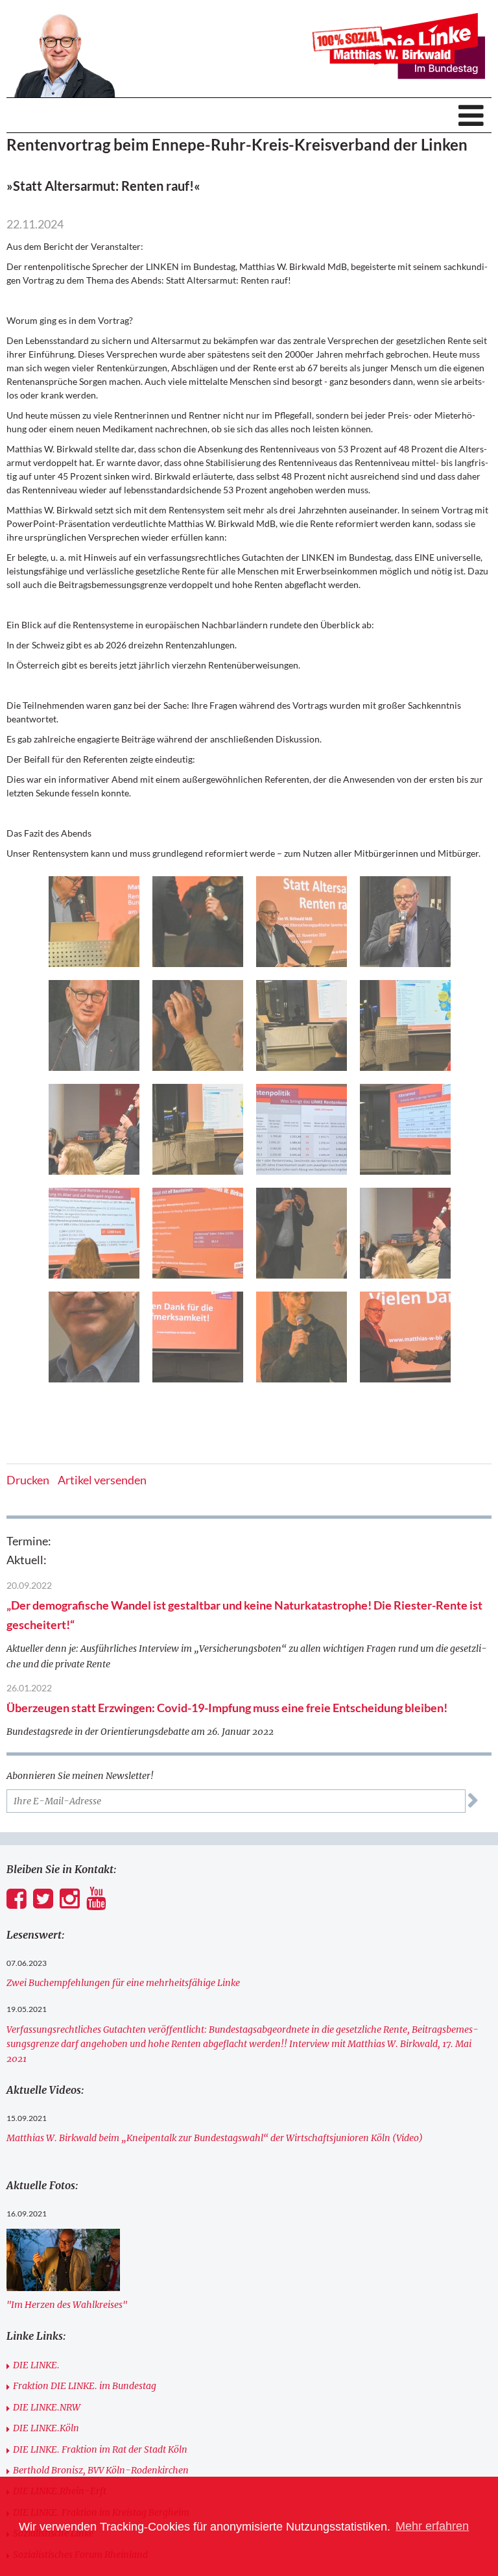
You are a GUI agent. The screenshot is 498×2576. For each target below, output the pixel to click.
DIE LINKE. (36, 2365)
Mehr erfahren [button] (432, 2526)
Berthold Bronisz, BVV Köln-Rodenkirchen (101, 2470)
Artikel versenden (102, 1480)
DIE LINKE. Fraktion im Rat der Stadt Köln (100, 2449)
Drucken (28, 1480)
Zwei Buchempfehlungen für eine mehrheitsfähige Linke (123, 1983)
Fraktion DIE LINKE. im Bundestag (85, 2386)
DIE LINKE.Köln (46, 2428)
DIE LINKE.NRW (47, 2407)
